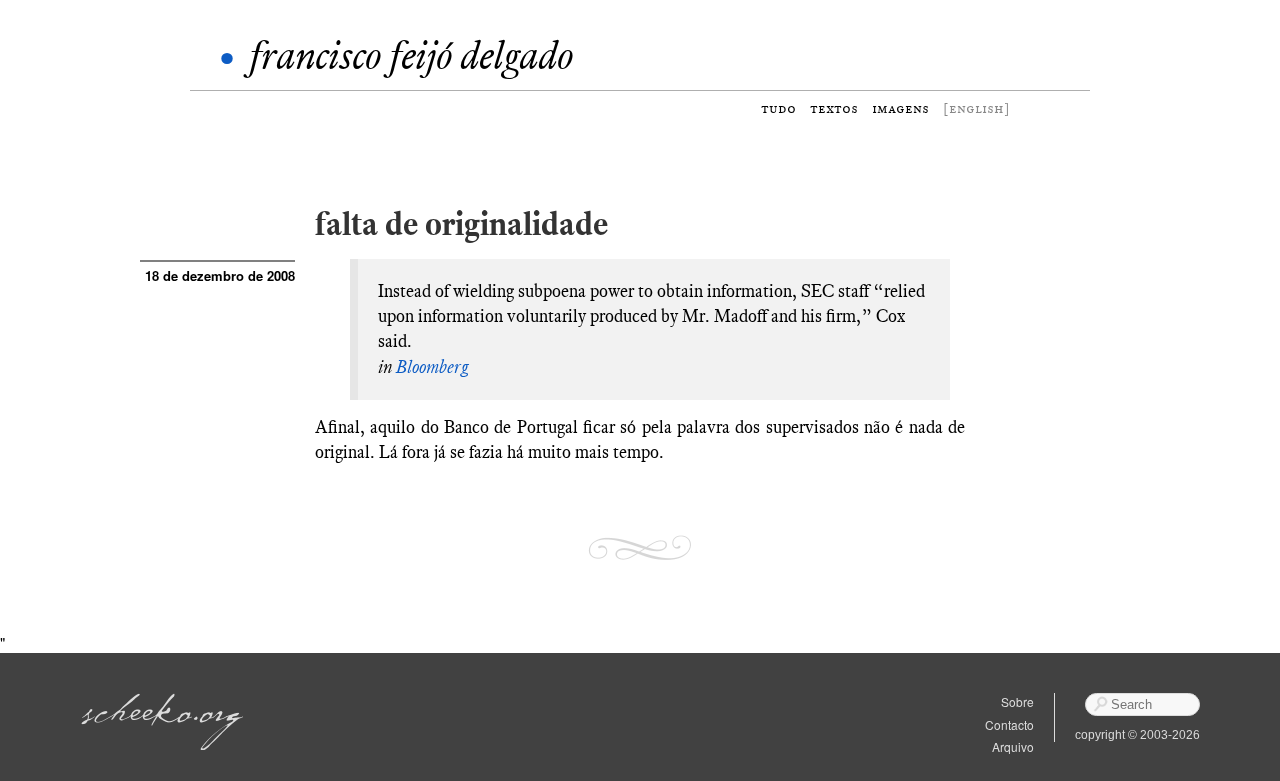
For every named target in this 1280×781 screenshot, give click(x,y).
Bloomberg (432, 367)
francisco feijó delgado (411, 55)
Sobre (1017, 701)
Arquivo (1013, 746)
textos (834, 108)
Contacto (1009, 724)
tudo (778, 108)
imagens (900, 108)
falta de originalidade (461, 223)
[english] (976, 108)
